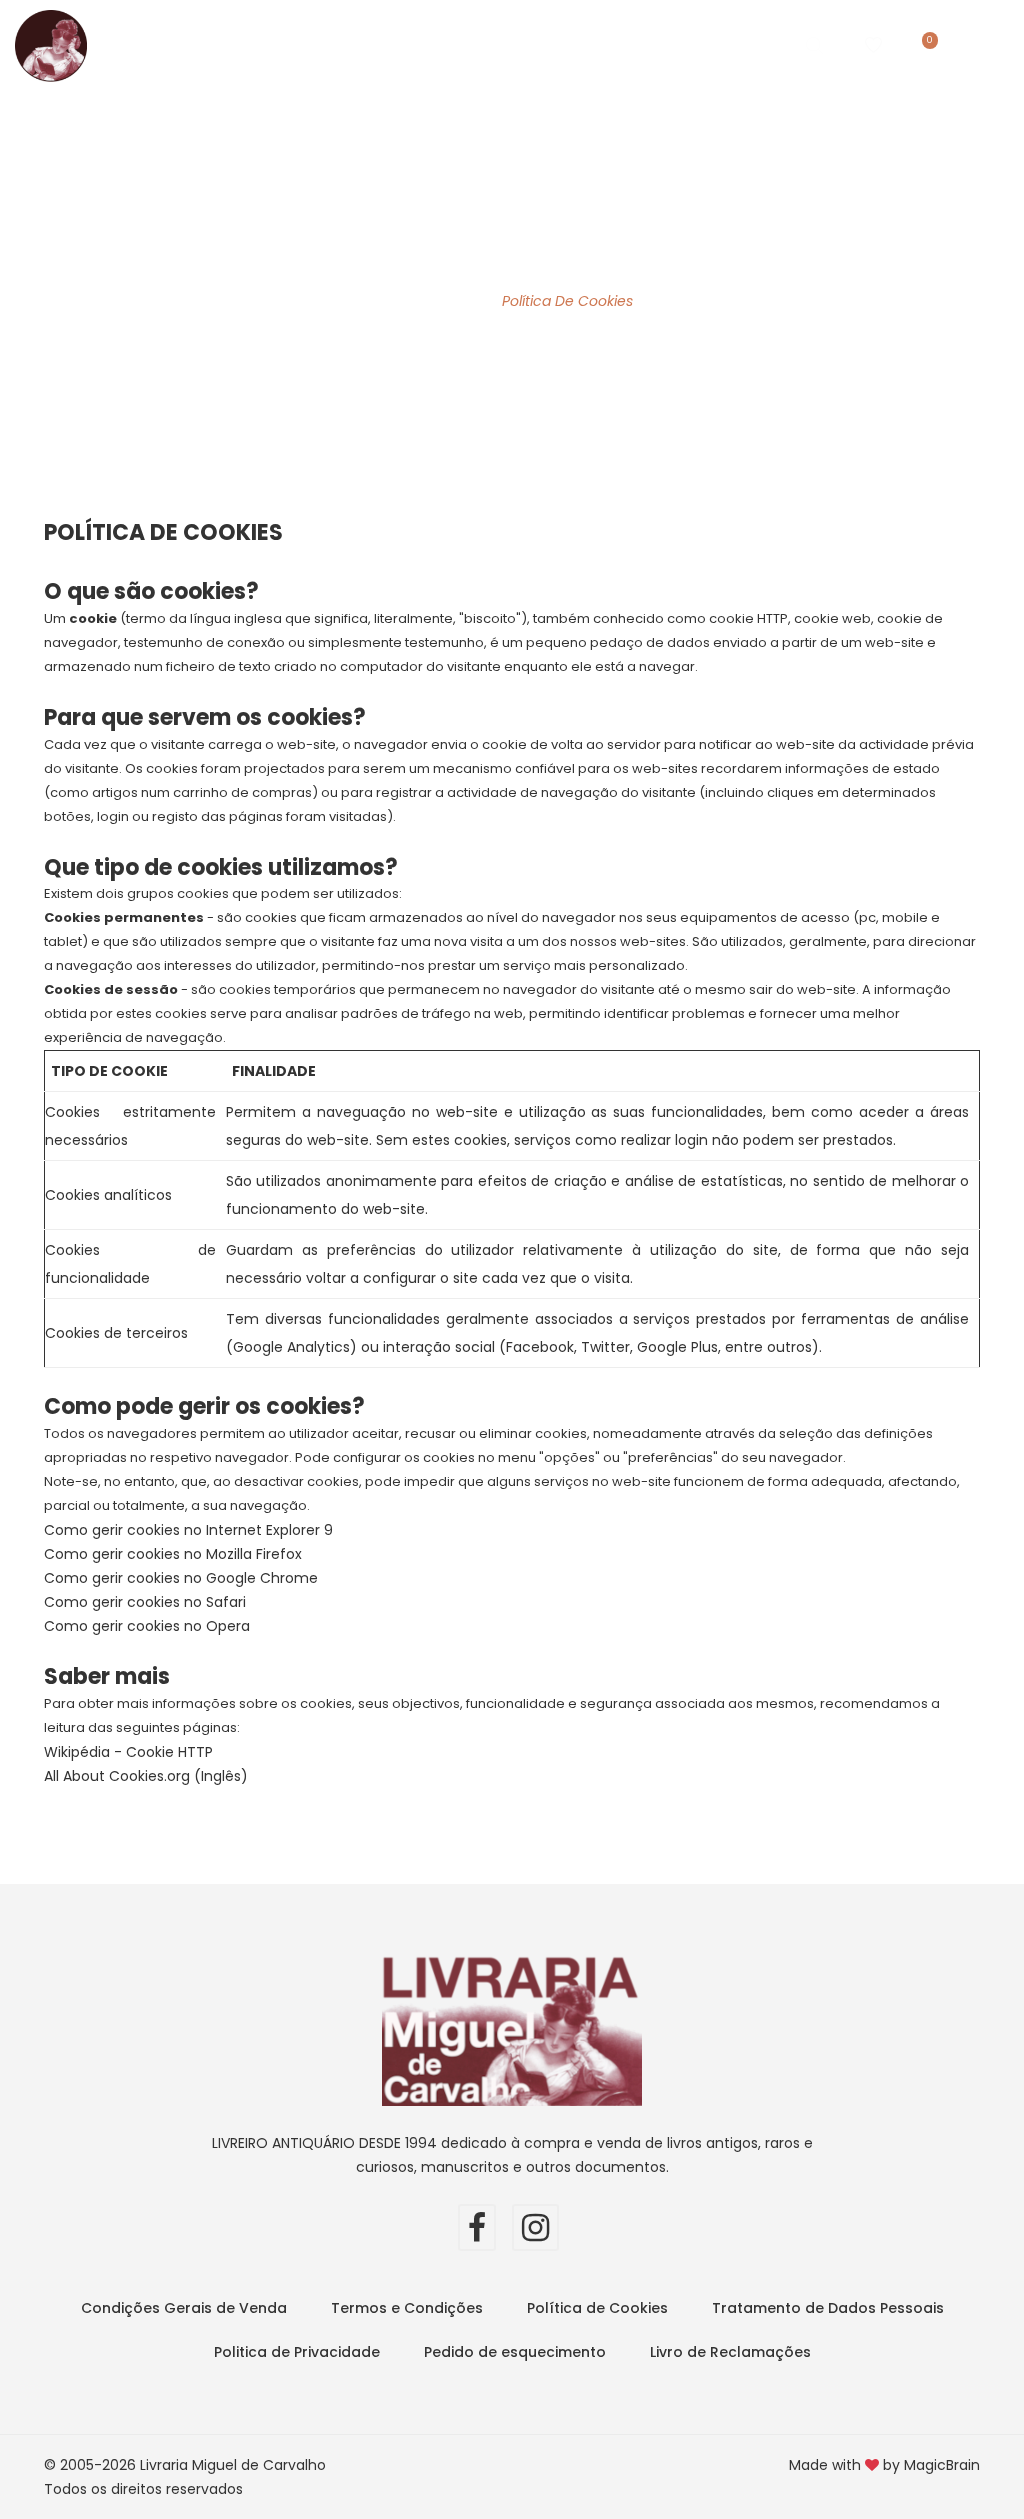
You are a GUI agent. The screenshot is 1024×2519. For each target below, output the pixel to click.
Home (215, 45)
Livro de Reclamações (730, 2352)
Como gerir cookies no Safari (145, 1602)
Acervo (416, 45)
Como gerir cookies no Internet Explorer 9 (188, 1530)
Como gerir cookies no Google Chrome (181, 1578)
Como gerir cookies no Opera (147, 1626)
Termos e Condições (407, 2308)
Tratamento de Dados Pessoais (828, 2308)
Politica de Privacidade (297, 2352)
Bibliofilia (694, 45)
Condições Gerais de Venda (184, 2308)
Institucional (550, 45)
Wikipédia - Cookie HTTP (128, 1752)
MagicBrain (942, 2465)
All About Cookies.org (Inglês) (146, 1776)
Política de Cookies (597, 2308)
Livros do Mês (311, 45)
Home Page (432, 301)
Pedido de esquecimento (515, 2352)
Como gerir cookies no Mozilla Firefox (173, 1554)
